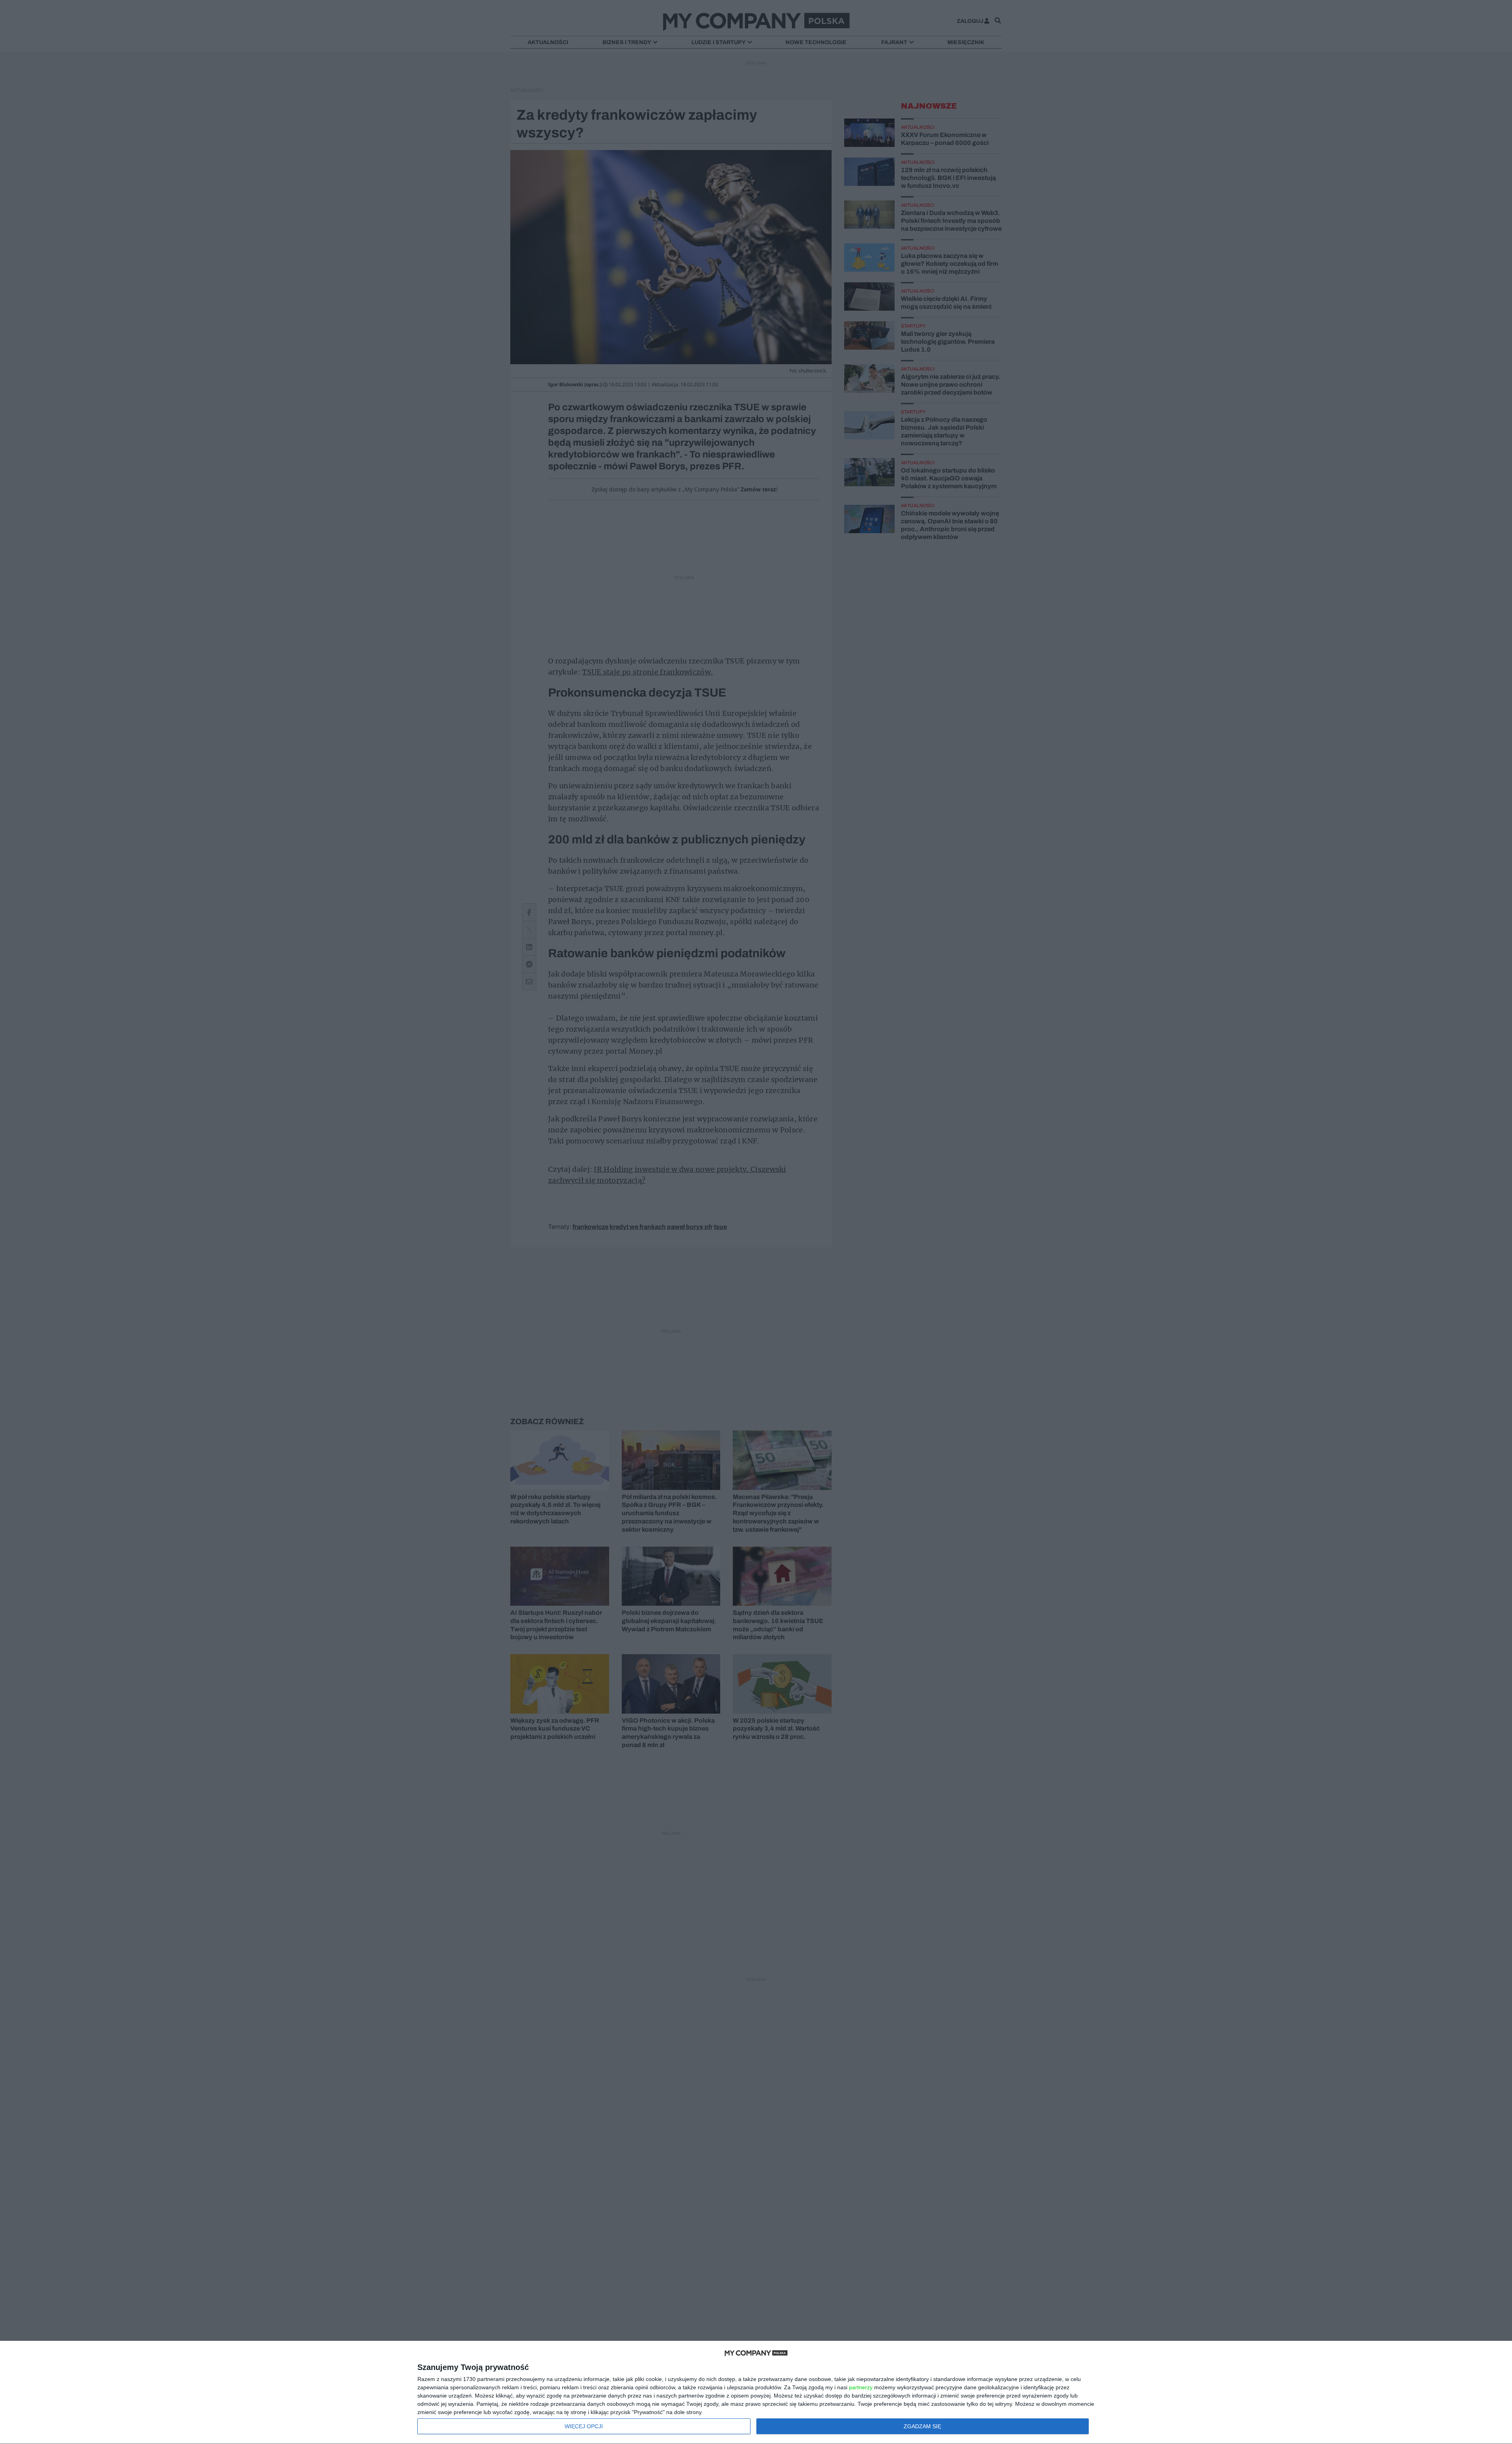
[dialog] (756, 2393)
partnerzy (861, 2387)
